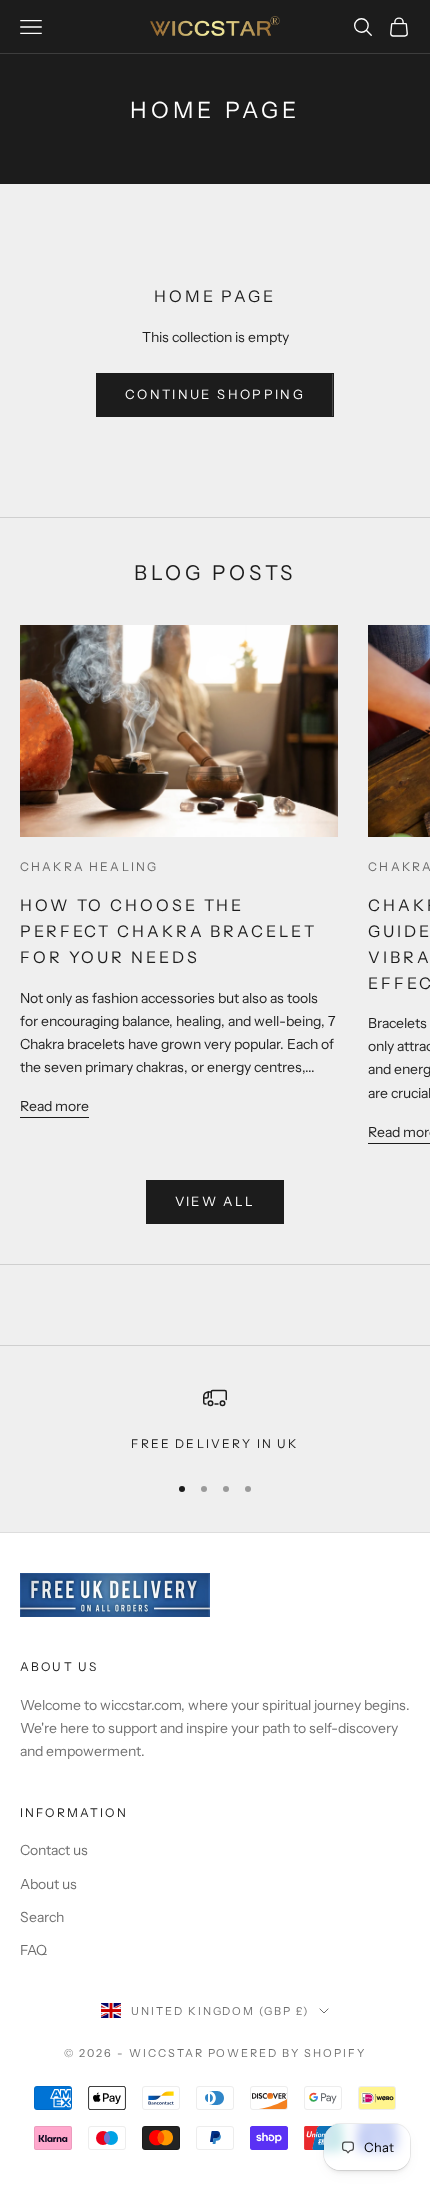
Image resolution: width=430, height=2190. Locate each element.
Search (42, 1917)
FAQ (33, 1950)
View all (215, 1201)
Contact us (54, 1850)
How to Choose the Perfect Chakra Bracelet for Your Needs (168, 931)
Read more (54, 1106)
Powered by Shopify (287, 2053)
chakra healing (89, 866)
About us (48, 1884)
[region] (215, 1420)
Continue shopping (215, 394)
